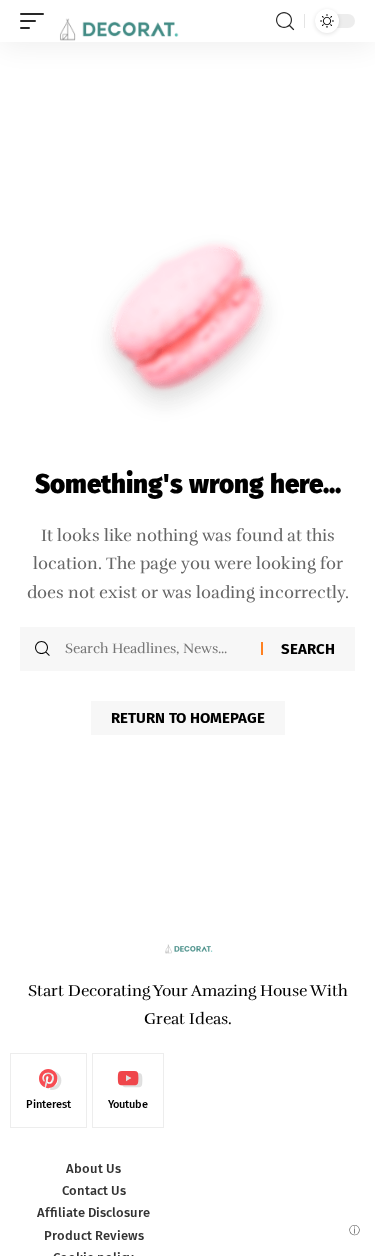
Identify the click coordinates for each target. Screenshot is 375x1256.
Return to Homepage (188, 718)
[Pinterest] (48, 1091)
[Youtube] (128, 1091)
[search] (285, 21)
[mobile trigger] (37, 21)
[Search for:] (155, 649)
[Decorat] (117, 21)
